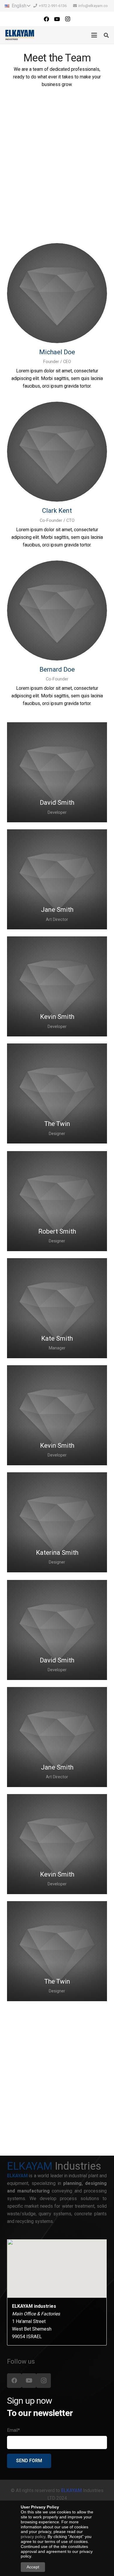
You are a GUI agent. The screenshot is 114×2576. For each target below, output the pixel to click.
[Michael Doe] (57, 293)
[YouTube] (57, 19)
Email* (13, 2430)
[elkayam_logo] (20, 35)
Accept (33, 2567)
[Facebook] (46, 19)
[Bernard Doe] (57, 611)
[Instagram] (68, 19)
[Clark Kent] (57, 452)
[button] (17, 6)
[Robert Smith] (57, 1201)
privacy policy (33, 2537)
